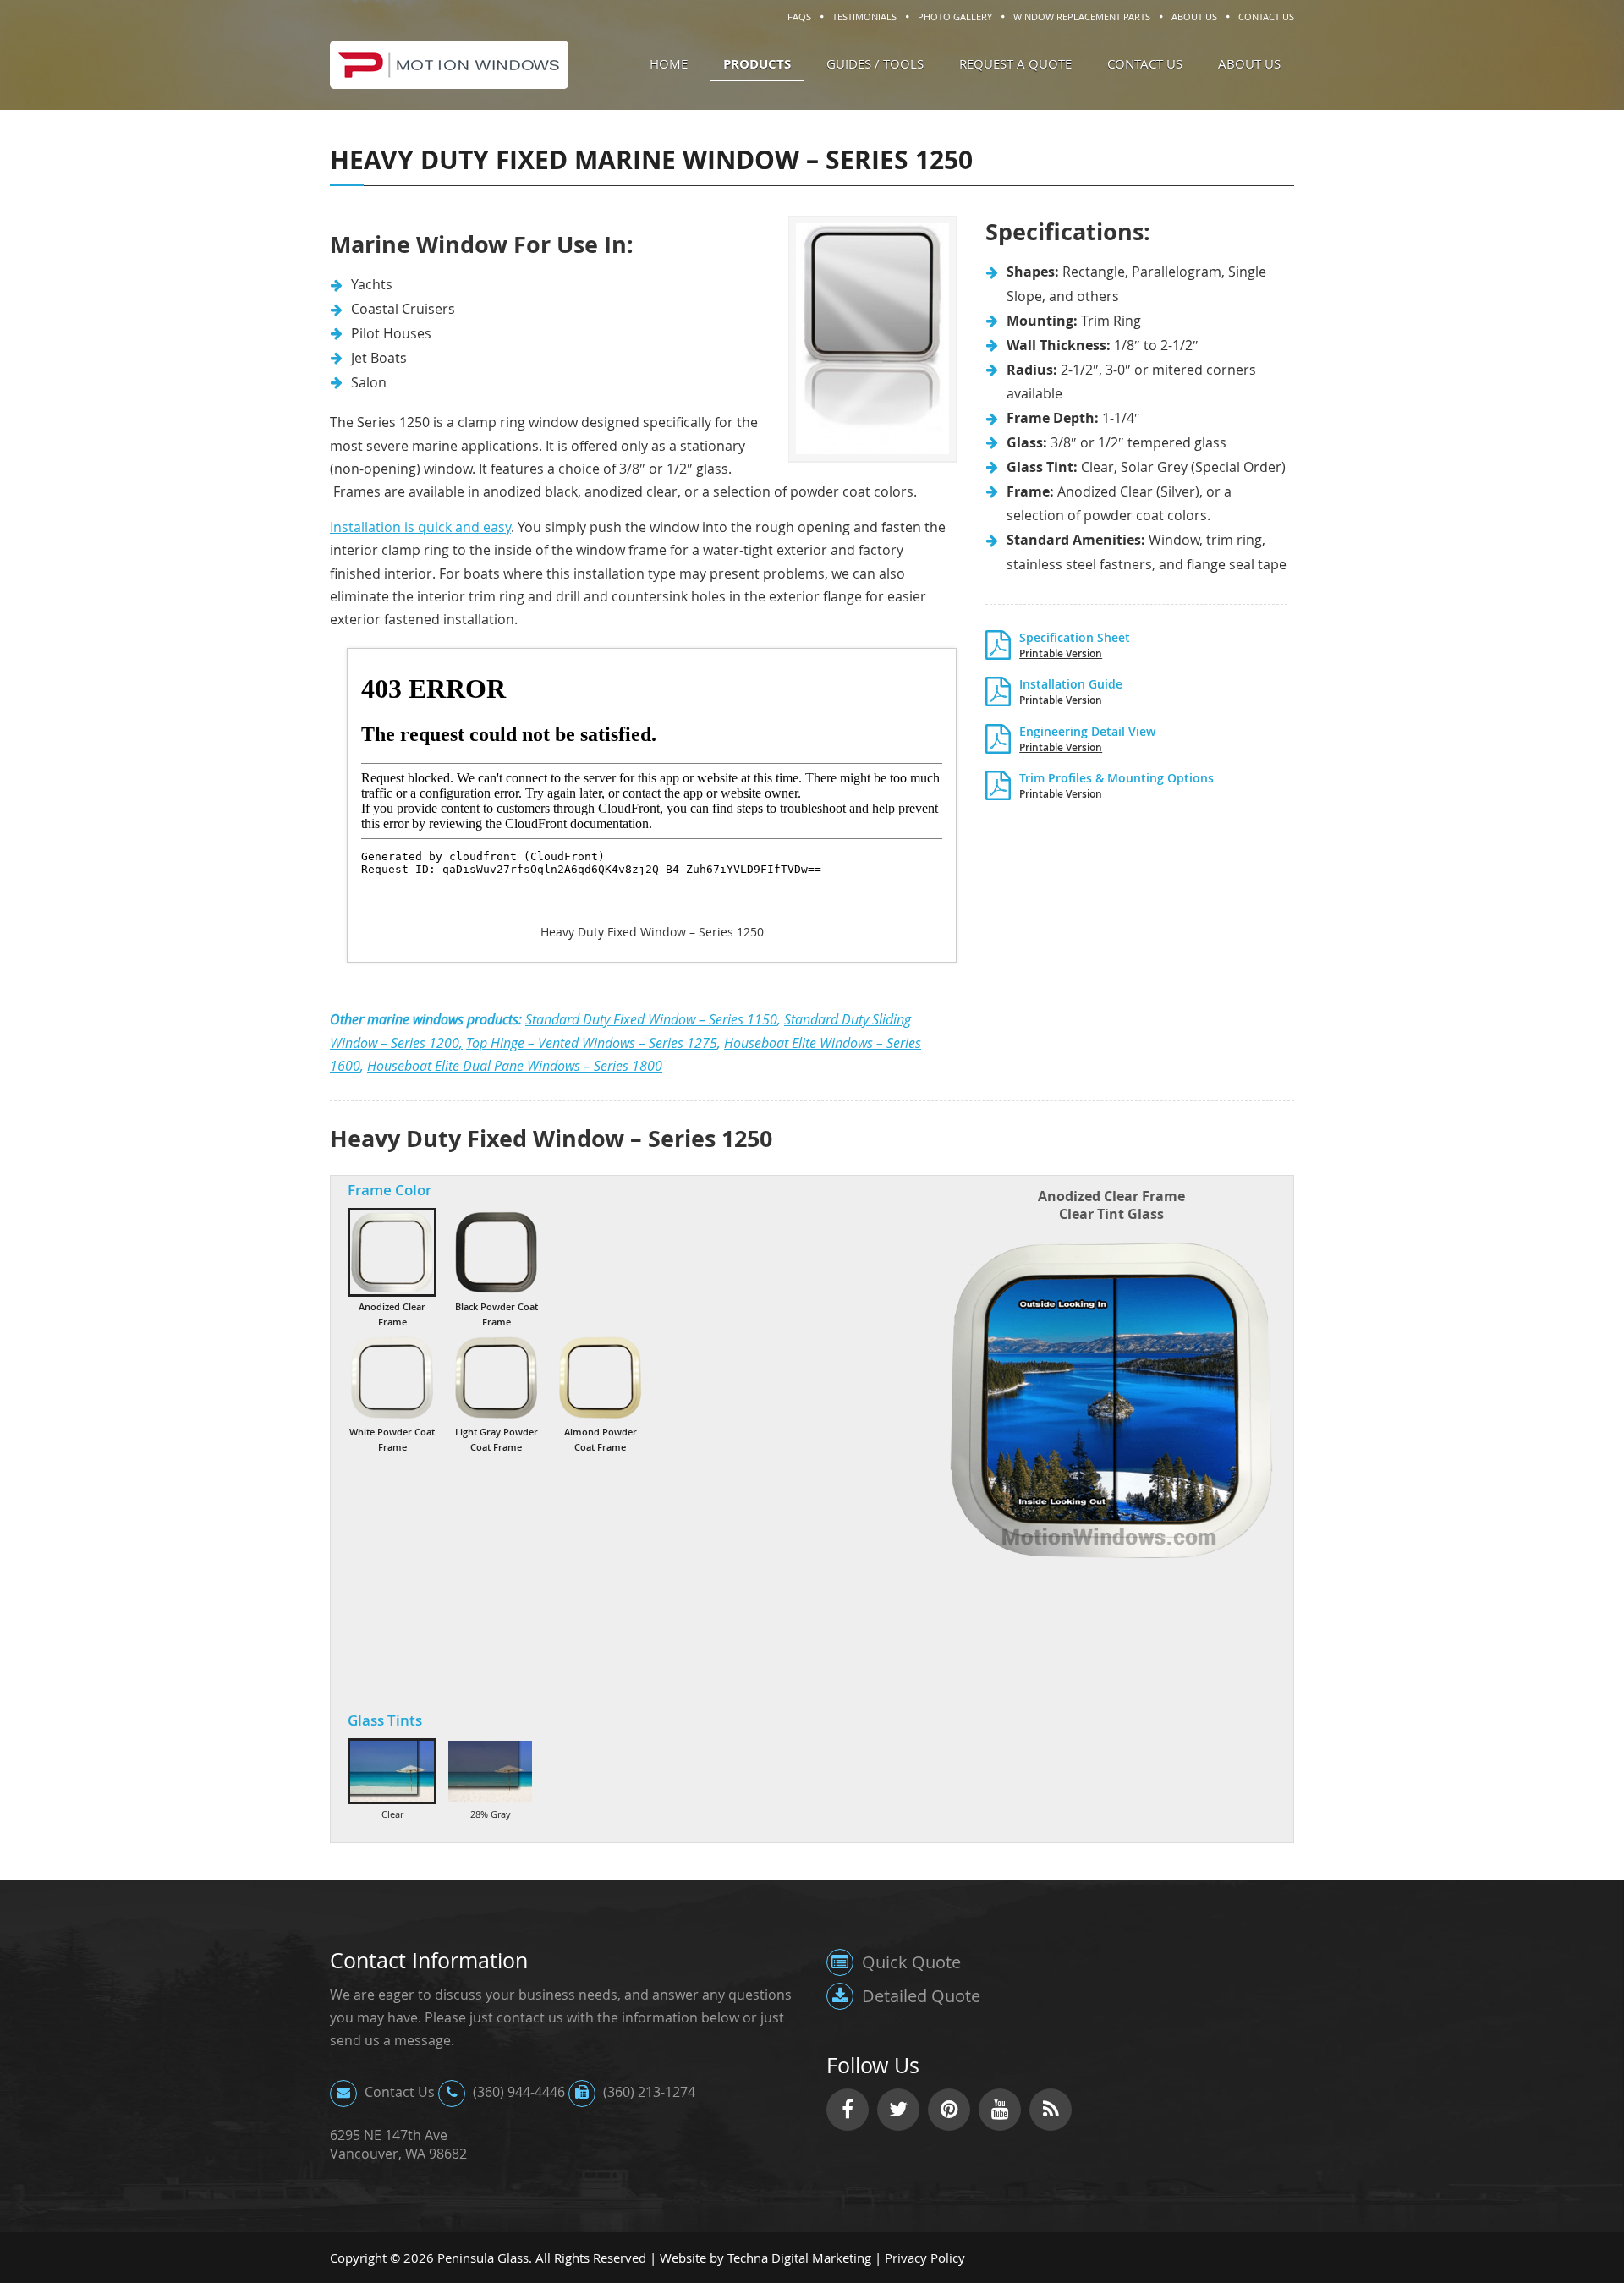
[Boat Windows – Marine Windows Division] (449, 80)
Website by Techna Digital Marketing (765, 2258)
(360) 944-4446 (517, 2092)
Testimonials (864, 16)
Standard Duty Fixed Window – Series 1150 (651, 1019)
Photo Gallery (955, 16)
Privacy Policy (925, 2258)
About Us (1194, 16)
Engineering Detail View (1087, 738)
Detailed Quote (919, 1996)
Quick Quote (909, 1962)
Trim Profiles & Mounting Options (1116, 784)
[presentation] (392, 1268)
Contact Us (1266, 16)
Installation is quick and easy (420, 527)
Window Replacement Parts (1082, 16)
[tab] (392, 1268)
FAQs (799, 16)
